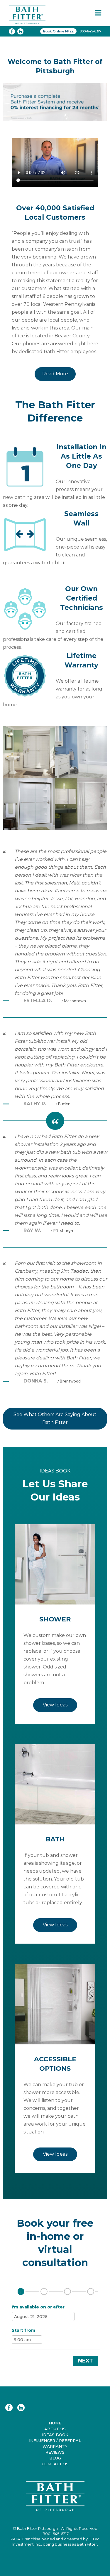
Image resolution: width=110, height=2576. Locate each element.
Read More (55, 374)
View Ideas (55, 1705)
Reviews (55, 2452)
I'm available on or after (38, 2307)
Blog (55, 2458)
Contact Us (55, 2464)
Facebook (9, 2408)
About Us (55, 2429)
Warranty (55, 2446)
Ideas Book (55, 2435)
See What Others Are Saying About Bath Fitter (55, 1418)
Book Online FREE (58, 31)
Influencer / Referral (55, 2440)
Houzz (21, 2408)
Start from (23, 2330)
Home (55, 2423)
